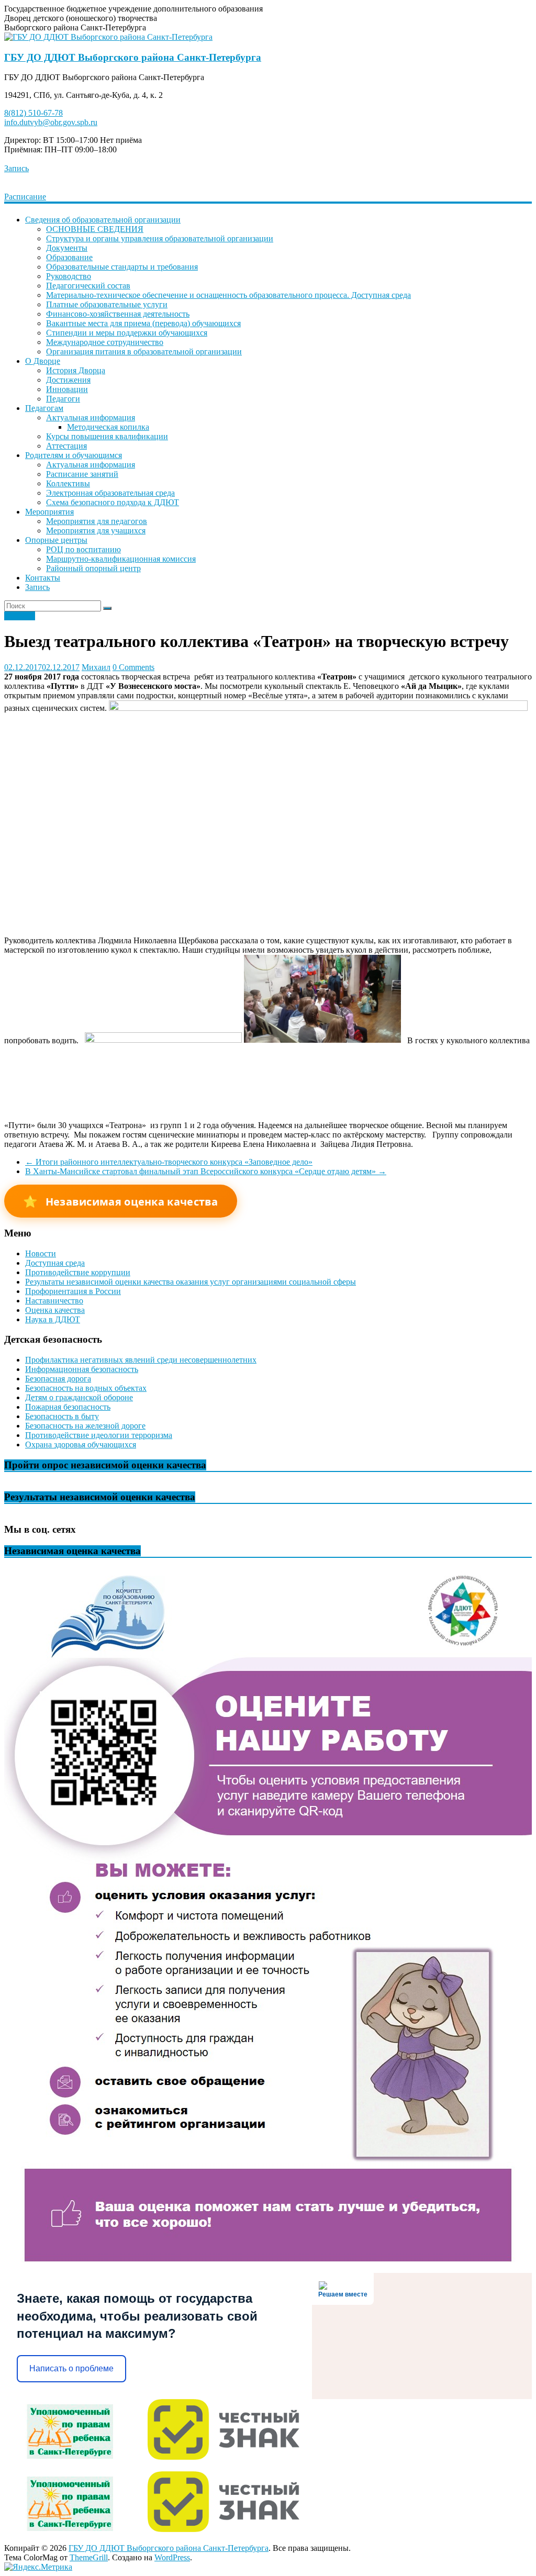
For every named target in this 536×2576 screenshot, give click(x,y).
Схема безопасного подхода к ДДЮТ (113, 502)
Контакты (43, 578)
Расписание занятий (82, 474)
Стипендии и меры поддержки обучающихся (127, 333)
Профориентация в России (73, 1291)
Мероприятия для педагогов (97, 521)
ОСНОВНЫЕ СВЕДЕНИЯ (95, 229)
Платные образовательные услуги (107, 304)
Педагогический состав (88, 286)
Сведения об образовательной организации (103, 220)
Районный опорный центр (93, 568)
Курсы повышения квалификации (107, 436)
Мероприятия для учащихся (96, 531)
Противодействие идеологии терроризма (99, 1435)
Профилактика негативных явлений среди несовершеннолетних (141, 1360)
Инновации (67, 389)
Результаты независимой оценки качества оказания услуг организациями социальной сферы (191, 1282)
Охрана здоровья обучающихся (81, 1445)
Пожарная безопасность (68, 1407)
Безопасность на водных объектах (86, 1388)
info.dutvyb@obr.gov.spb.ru (51, 122)
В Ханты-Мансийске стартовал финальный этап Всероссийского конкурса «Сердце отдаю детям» (206, 1171)
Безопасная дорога (58, 1379)
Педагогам (44, 408)
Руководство (69, 276)
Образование (69, 257)
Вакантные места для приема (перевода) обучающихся (143, 323)
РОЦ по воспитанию (83, 549)
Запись (16, 168)
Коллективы (68, 483)
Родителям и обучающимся (74, 455)
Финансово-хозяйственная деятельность (118, 314)
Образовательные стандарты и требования (122, 267)
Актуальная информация (91, 417)
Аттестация (66, 446)
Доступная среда (55, 1263)
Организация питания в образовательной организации (144, 352)
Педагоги (63, 399)
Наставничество (54, 1301)
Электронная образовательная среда (110, 493)
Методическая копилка (108, 427)
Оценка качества (55, 1310)
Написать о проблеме (71, 2368)
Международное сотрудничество (105, 342)
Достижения (68, 380)
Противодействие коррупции (78, 1272)
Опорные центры (56, 540)
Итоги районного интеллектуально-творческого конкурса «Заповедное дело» (169, 1162)
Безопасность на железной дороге (85, 1426)
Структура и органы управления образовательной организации (160, 238)
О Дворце (43, 361)
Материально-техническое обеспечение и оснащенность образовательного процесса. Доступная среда (228, 295)
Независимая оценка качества (121, 1201)
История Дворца (76, 370)
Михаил (96, 667)
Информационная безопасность (82, 1369)
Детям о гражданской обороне (79, 1397)
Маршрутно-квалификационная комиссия (121, 559)
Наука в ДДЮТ (53, 1319)
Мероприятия (49, 512)
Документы (67, 248)
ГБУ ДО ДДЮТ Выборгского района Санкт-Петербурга (133, 57)
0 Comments (133, 667)
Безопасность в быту (62, 1416)
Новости (20, 616)
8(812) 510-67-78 (33, 113)
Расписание (25, 197)
